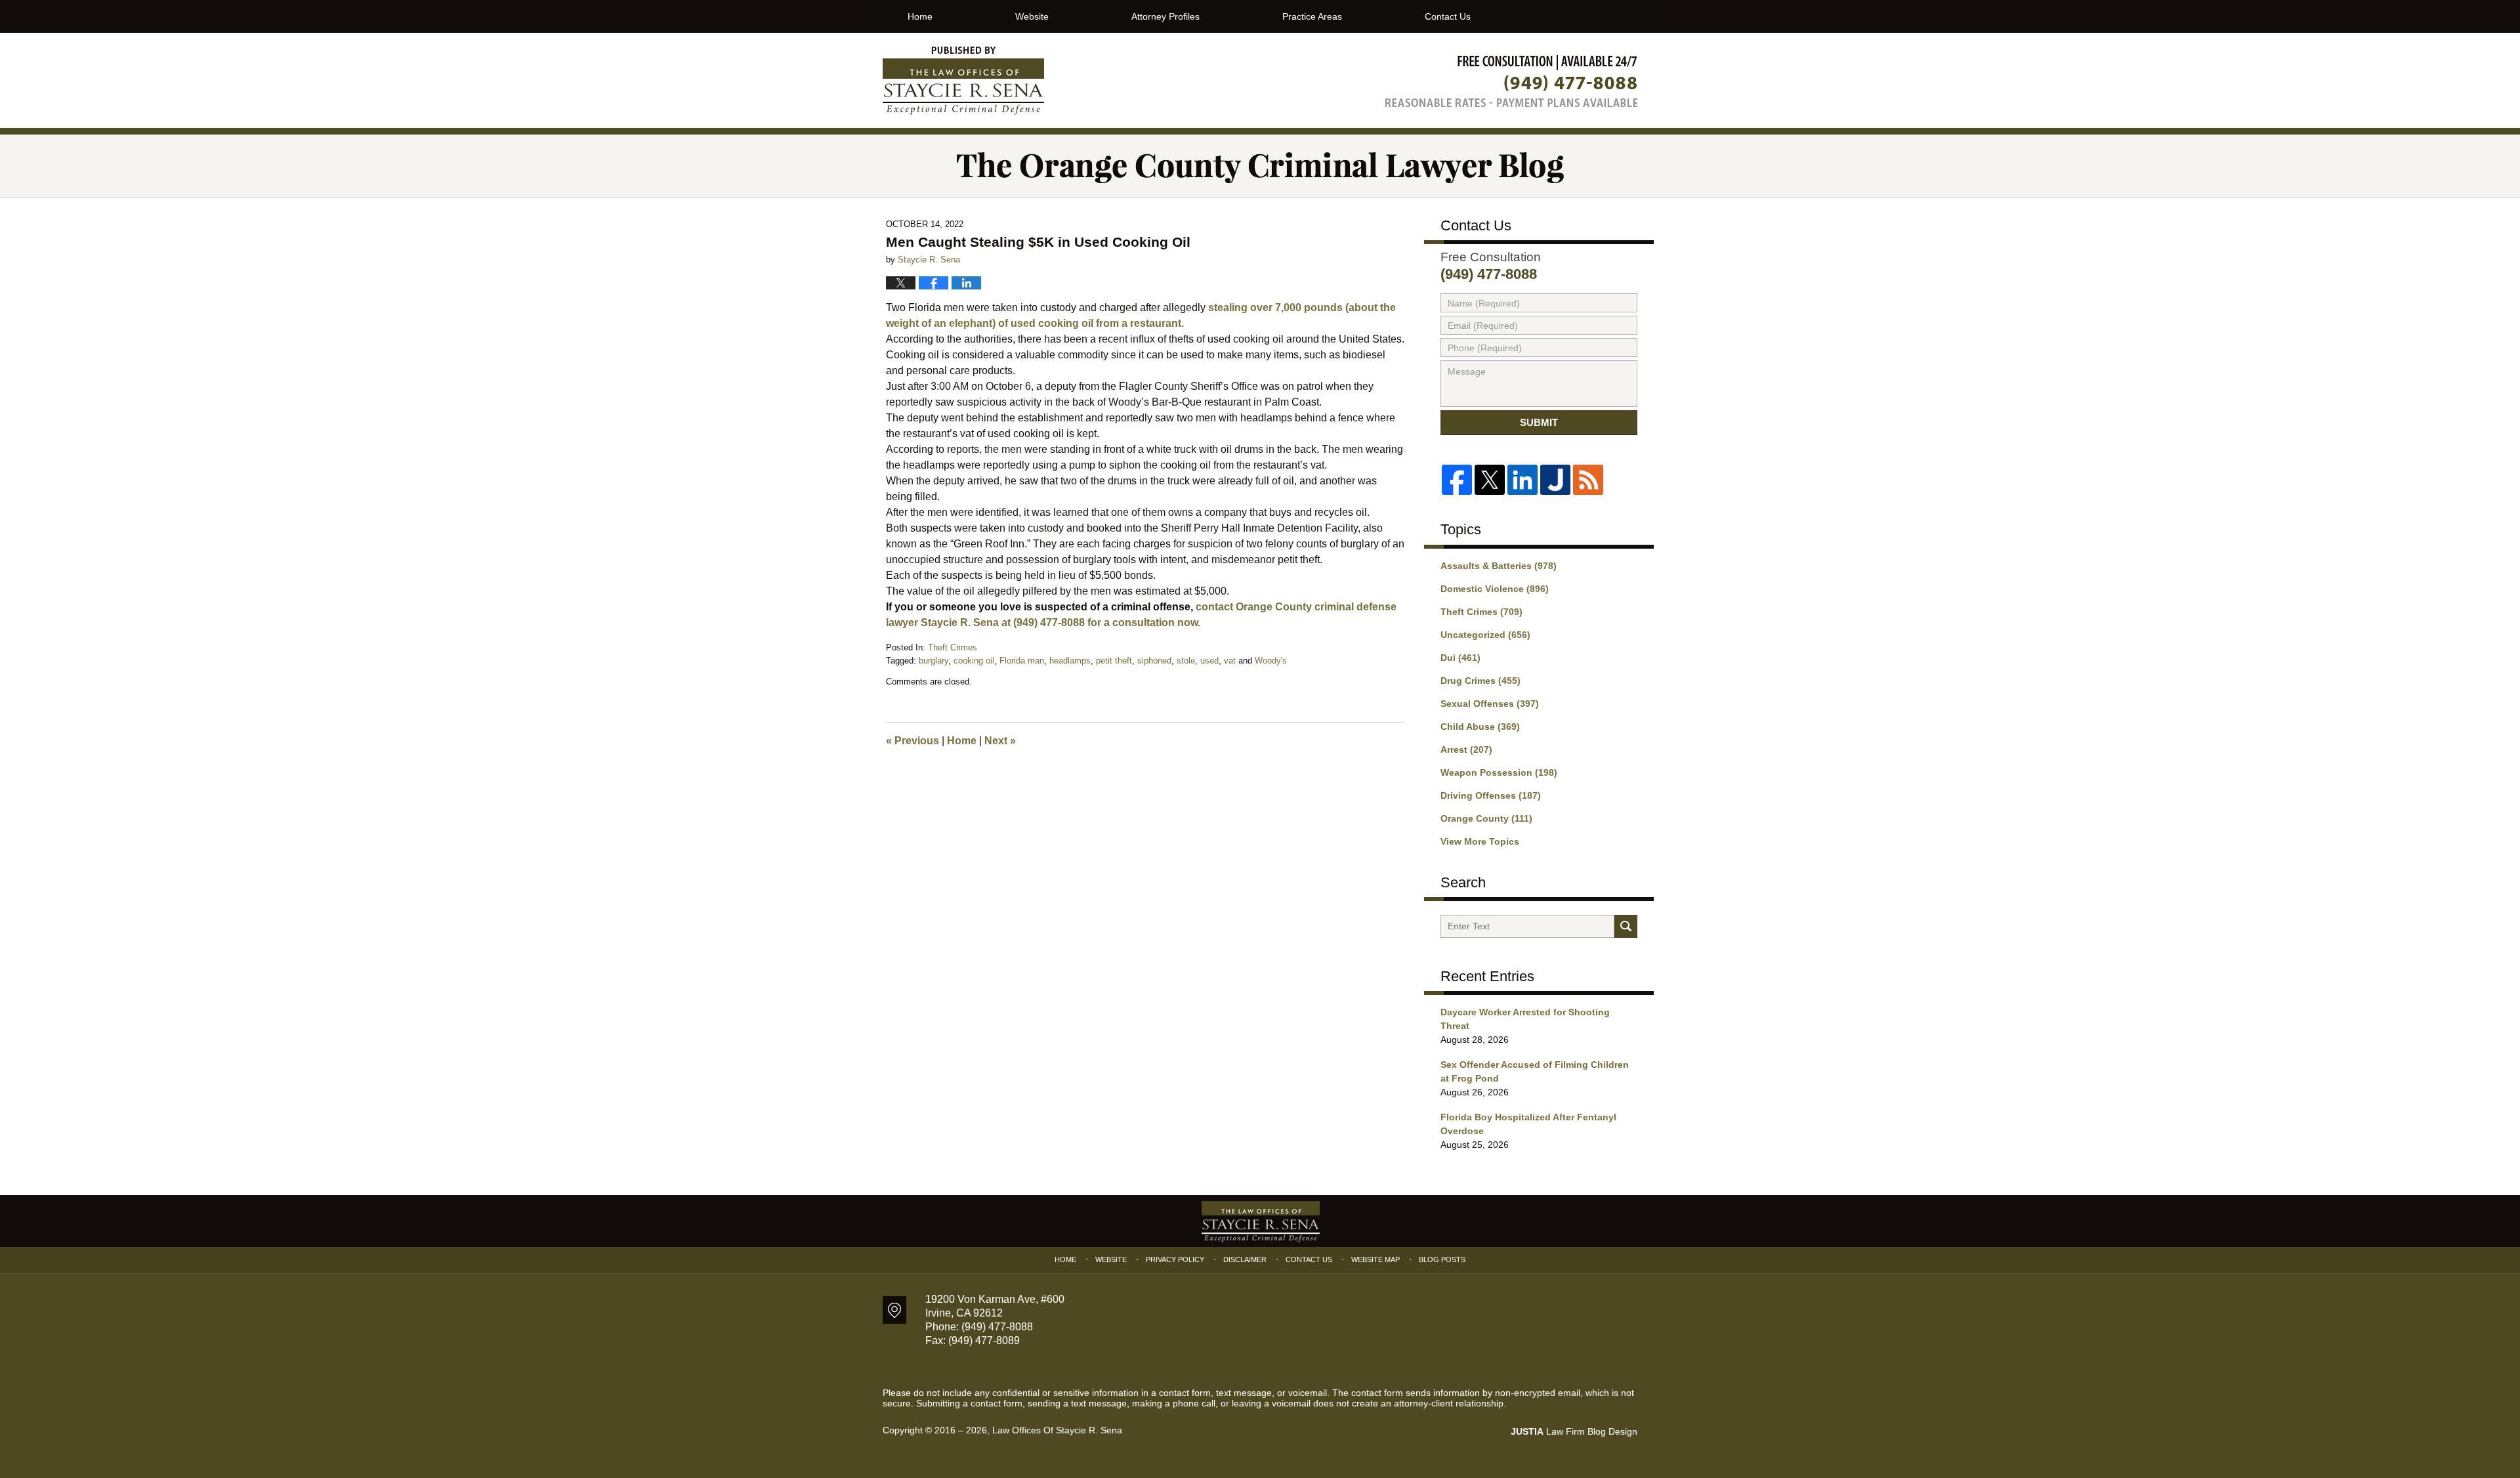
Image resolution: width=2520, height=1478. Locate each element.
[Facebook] (1457, 480)
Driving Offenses (1491, 795)
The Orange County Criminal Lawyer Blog (963, 81)
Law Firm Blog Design (1574, 1431)
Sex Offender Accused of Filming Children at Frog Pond (1535, 1071)
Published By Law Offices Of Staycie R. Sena (1511, 81)
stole (1186, 661)
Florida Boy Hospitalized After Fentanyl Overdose (1528, 1124)
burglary (934, 661)
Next (1000, 741)
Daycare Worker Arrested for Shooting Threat (1525, 1019)
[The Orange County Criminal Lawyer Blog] (1260, 166)
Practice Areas (1312, 16)
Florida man (1022, 661)
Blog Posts (1442, 1259)
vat (1230, 661)
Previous (913, 741)
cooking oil (974, 661)
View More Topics (1480, 841)
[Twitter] (1490, 480)
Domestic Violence (1495, 589)
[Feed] (1588, 480)
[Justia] (1555, 480)
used (1209, 661)
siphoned (1154, 661)
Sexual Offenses (1490, 704)
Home (920, 16)
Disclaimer (1245, 1259)
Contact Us (1448, 16)
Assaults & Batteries (1499, 566)
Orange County (1486, 818)
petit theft (1114, 661)
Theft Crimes (953, 647)
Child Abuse (1480, 727)
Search (1626, 926)
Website (1032, 16)
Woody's (1271, 661)
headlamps (1070, 661)
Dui (1460, 658)
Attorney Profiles (1165, 16)
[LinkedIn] (1522, 480)
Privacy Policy (1175, 1259)
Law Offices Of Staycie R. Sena (1057, 1430)
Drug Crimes (1480, 681)
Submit (1539, 422)
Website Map (1375, 1259)
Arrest (1466, 750)
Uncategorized (1485, 635)
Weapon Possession (1499, 772)
